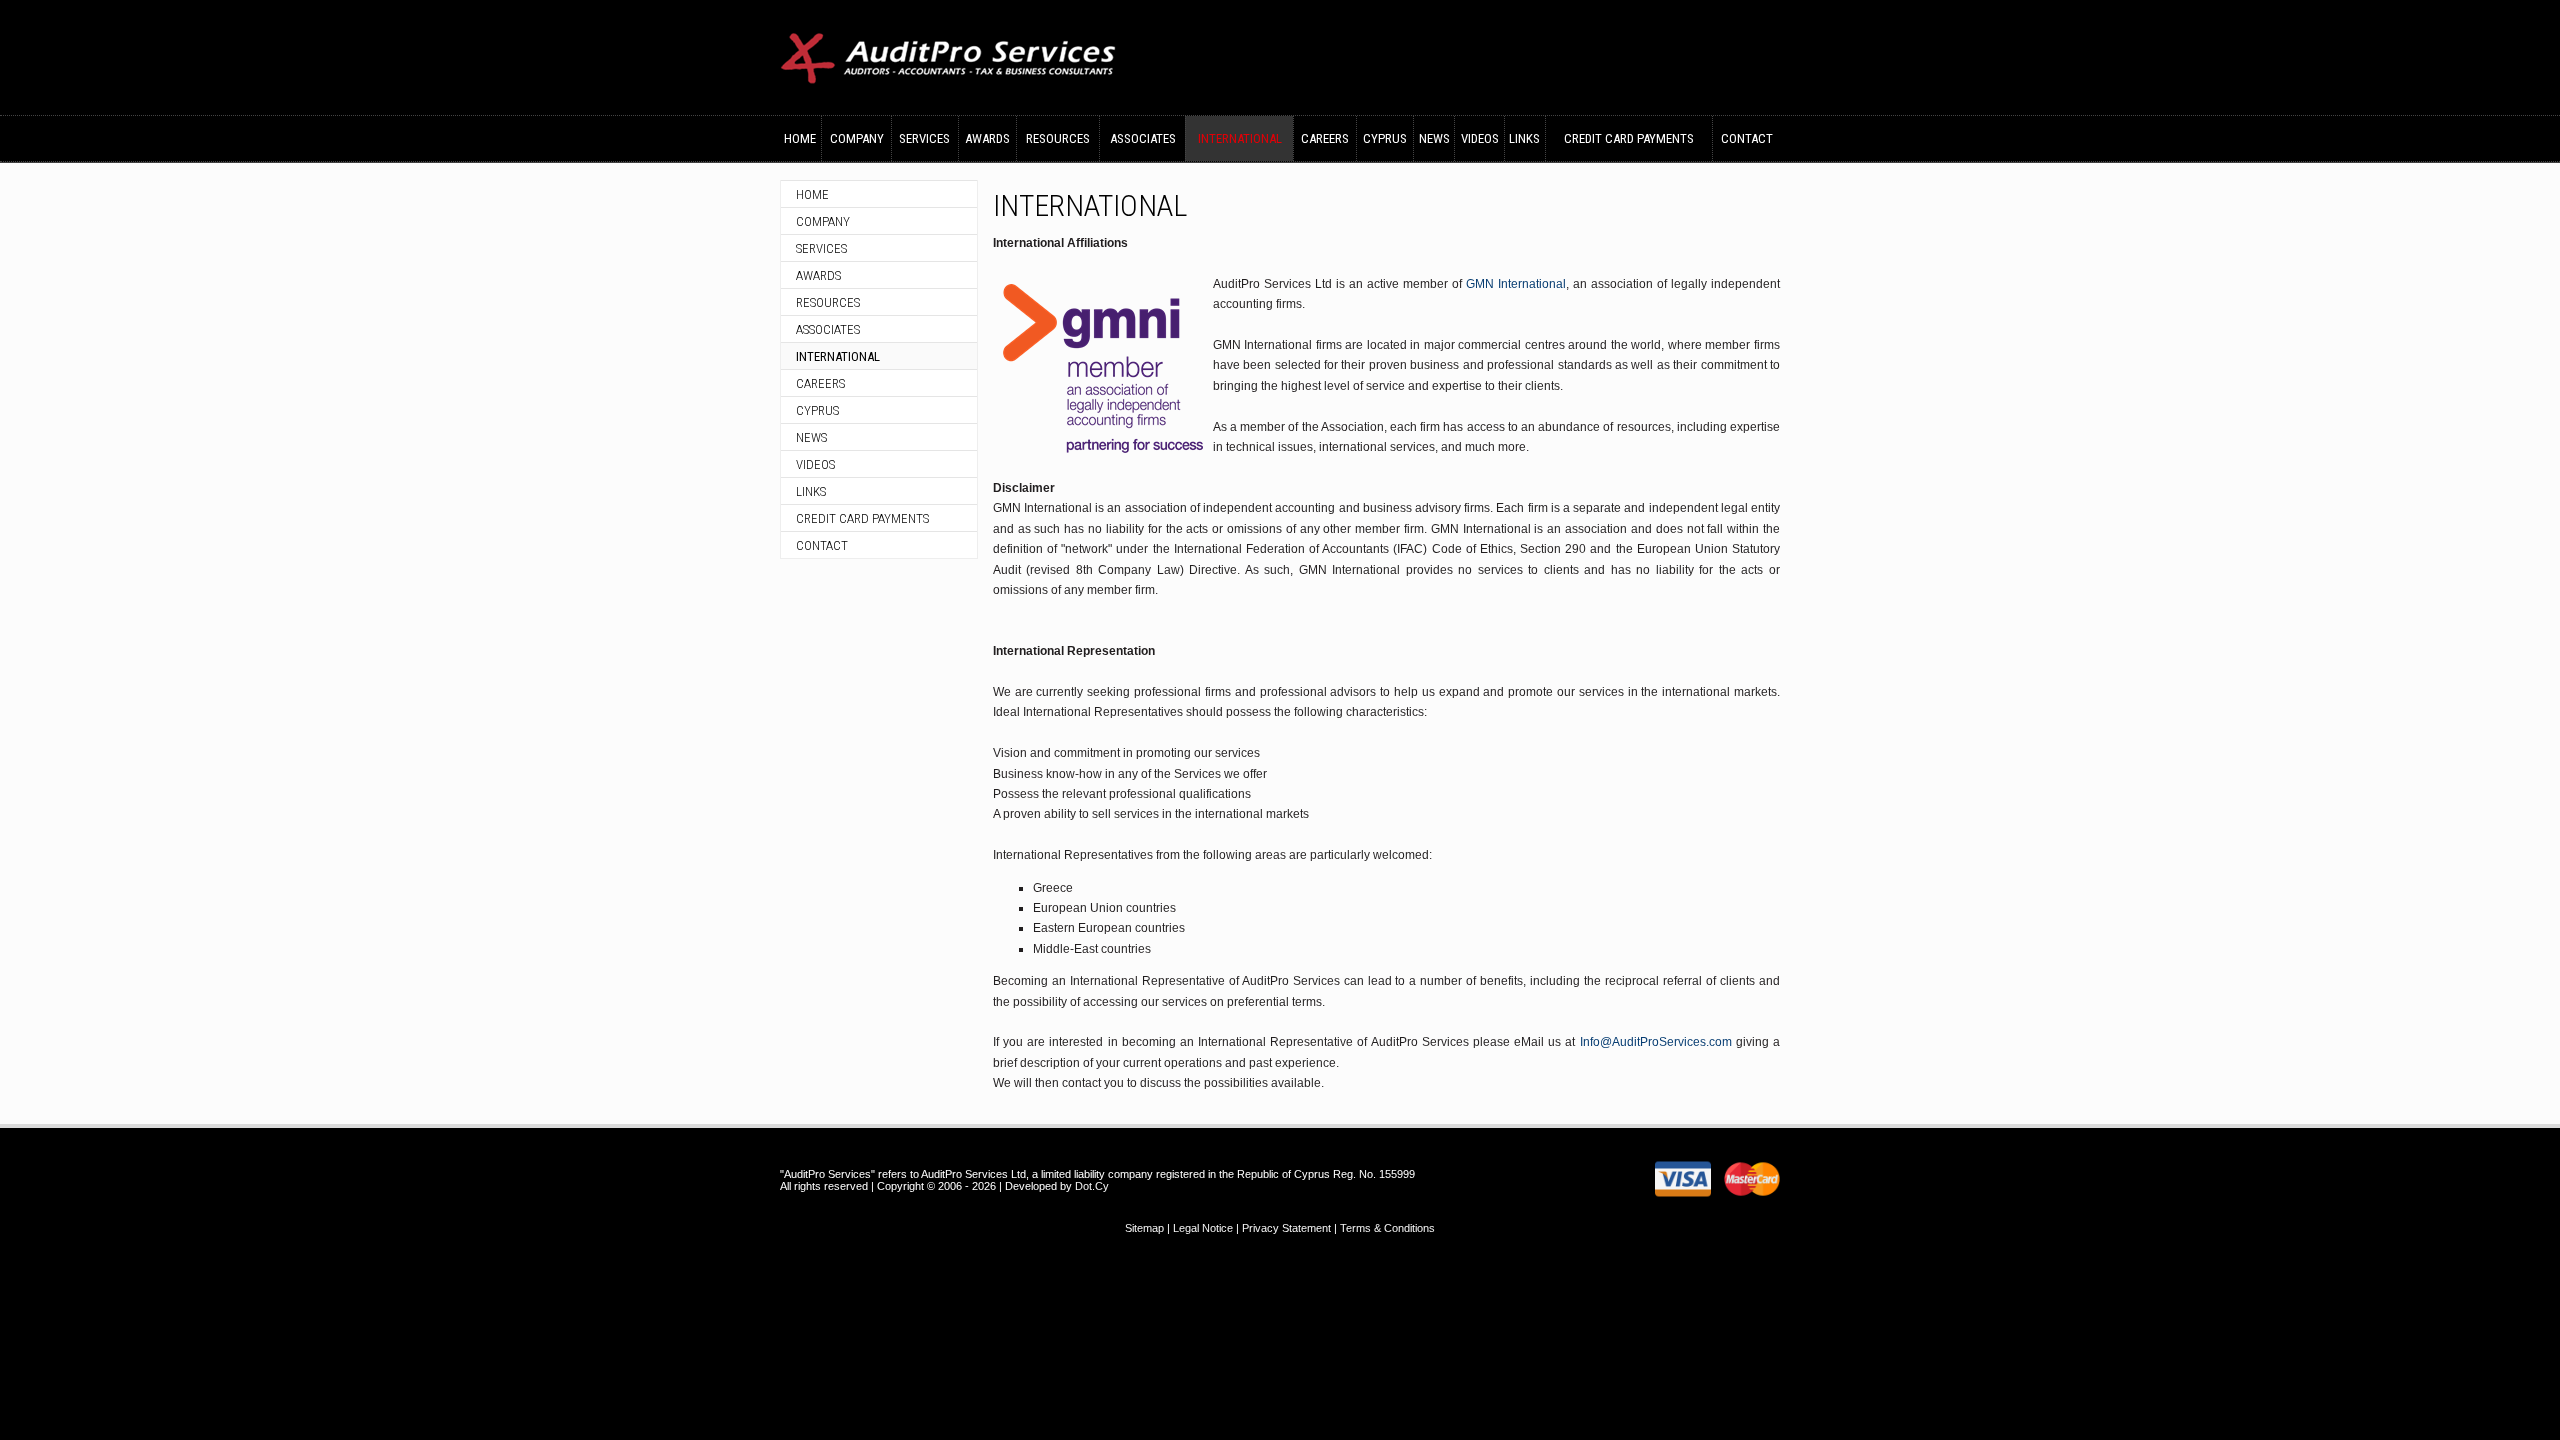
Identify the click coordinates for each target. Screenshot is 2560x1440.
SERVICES (924, 138)
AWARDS (987, 138)
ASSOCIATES (1143, 138)
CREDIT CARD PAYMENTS (1629, 138)
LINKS (1524, 138)
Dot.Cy (1092, 1186)
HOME (800, 138)
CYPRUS (1385, 138)
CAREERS (1325, 138)
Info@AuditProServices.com (1656, 1042)
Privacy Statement (1286, 1228)
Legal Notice (1203, 1228)
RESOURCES (1058, 138)
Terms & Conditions (1387, 1228)
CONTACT (1747, 138)
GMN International (1516, 284)
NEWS (1434, 138)
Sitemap (1144, 1228)
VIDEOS (1480, 138)
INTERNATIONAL (1240, 138)
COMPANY (857, 138)
